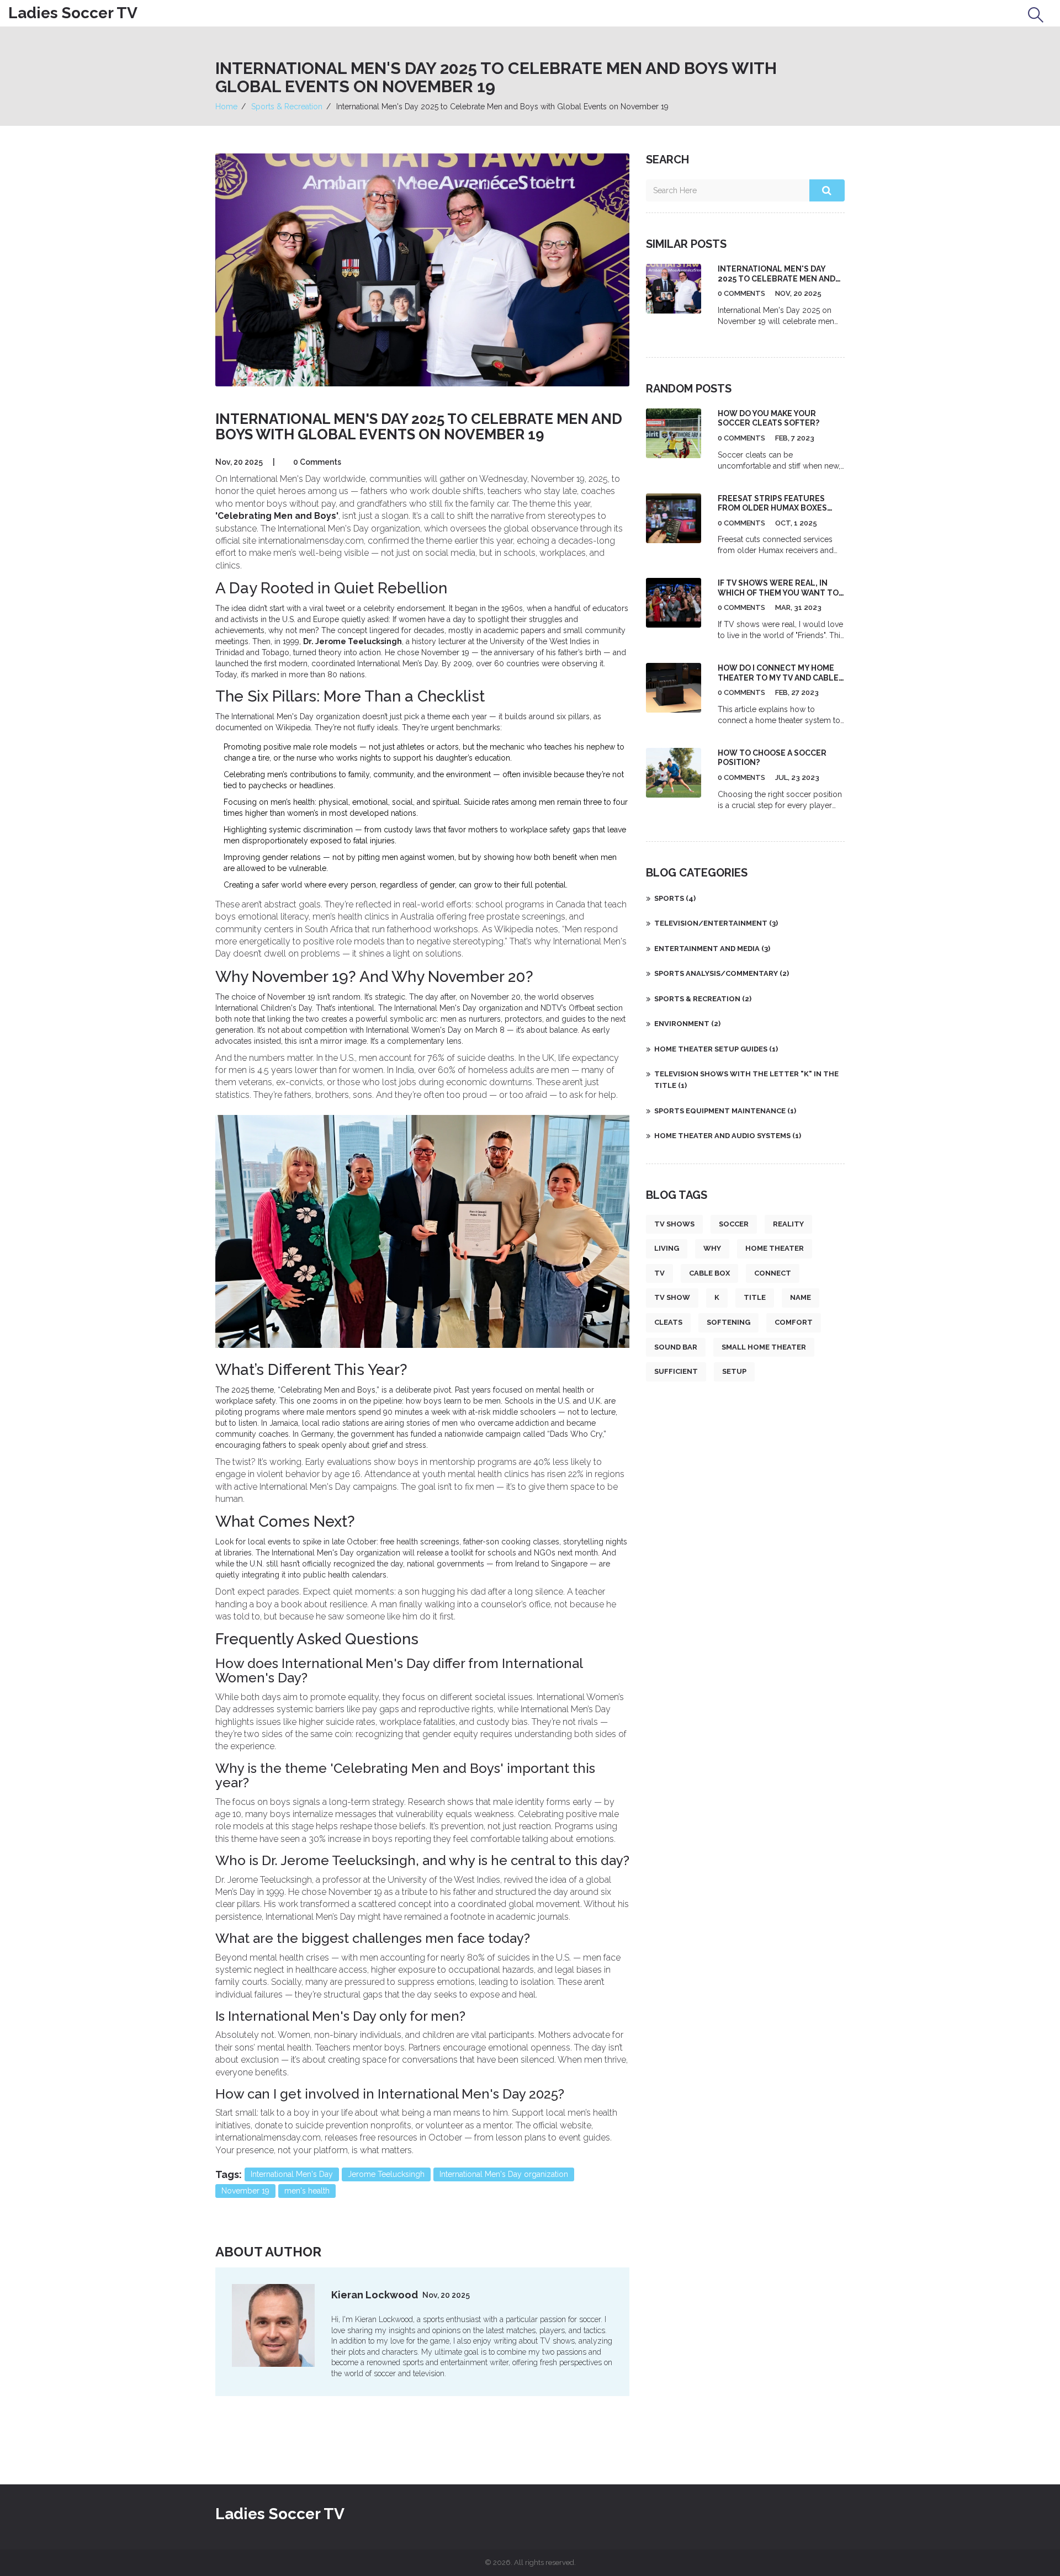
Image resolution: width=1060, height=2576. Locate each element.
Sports (675, 898)
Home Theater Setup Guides (716, 1049)
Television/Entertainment (716, 923)
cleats (668, 1322)
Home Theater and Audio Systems (728, 1136)
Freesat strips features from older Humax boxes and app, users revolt (772, 508)
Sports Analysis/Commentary (722, 973)
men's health (307, 2191)
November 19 (245, 2191)
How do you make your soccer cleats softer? (768, 418)
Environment (687, 1024)
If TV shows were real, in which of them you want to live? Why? (778, 593)
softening (728, 1322)
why (712, 1248)
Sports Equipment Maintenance (725, 1111)
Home (226, 107)
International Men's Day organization (504, 2174)
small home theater (764, 1347)
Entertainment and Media (712, 949)
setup (734, 1371)
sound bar (676, 1347)
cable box (709, 1273)
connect (773, 1273)
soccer (734, 1224)
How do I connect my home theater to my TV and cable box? (778, 678)
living (667, 1248)
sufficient (676, 1371)
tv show (672, 1297)
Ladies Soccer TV (73, 13)
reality (788, 1224)
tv (659, 1273)
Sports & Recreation (287, 107)
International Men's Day (292, 2174)
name (801, 1297)
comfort (794, 1322)
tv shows (674, 1224)
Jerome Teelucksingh (386, 2174)
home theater (775, 1248)
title (755, 1297)
